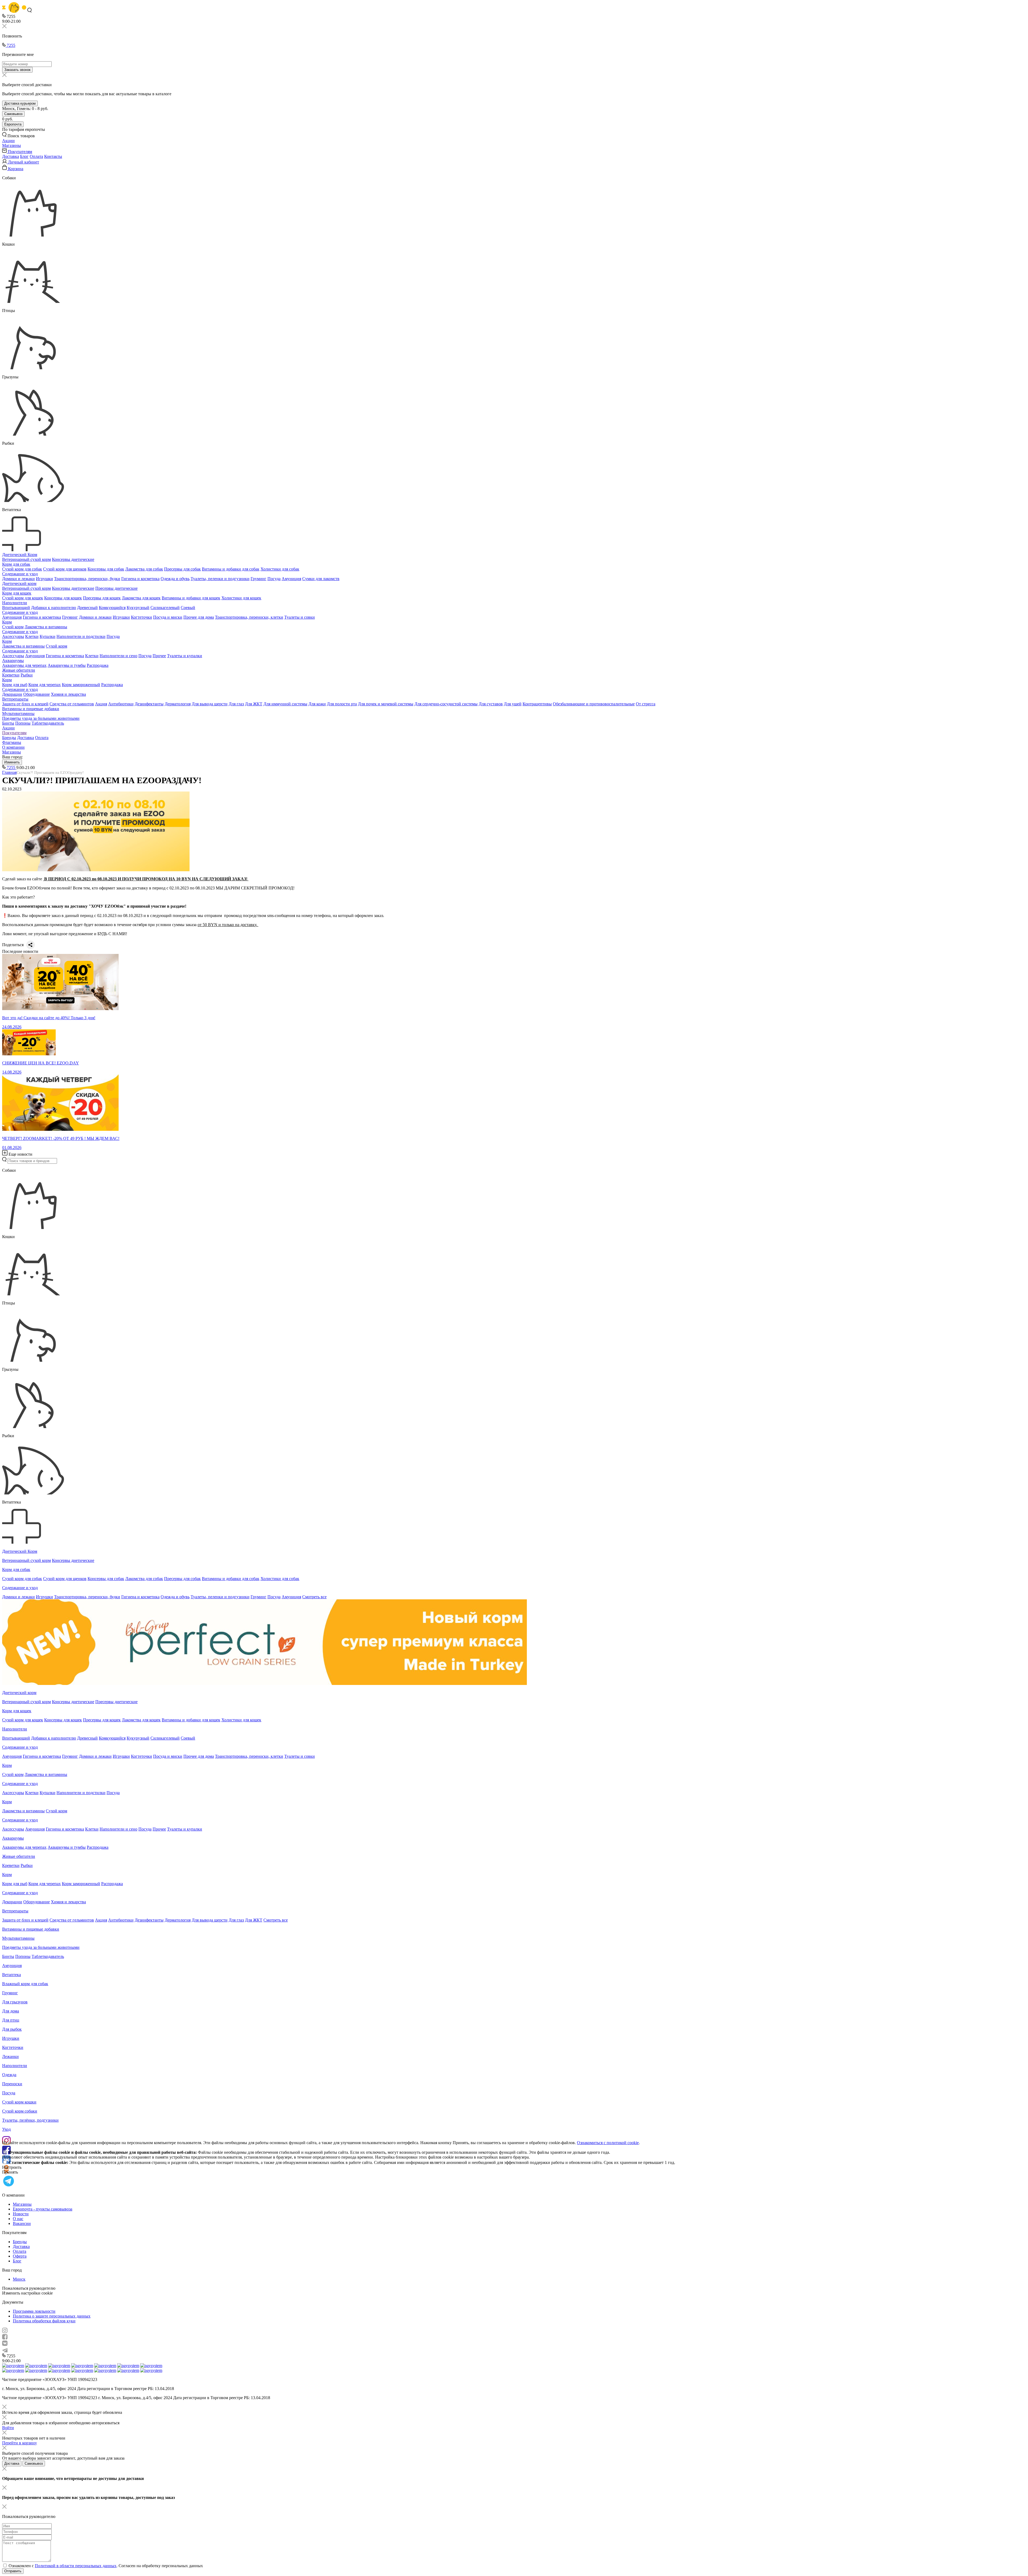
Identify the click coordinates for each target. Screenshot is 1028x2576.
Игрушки (44, 579)
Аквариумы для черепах (24, 665)
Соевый (188, 608)
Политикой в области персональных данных (76, 2566)
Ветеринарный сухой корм (27, 559)
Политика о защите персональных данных (52, 2316)
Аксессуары (13, 636)
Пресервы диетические (116, 588)
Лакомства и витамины (46, 627)
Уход (6, 2129)
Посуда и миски (168, 617)
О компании (13, 747)
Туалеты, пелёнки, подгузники (30, 2120)
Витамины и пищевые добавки (31, 709)
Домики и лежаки (18, 579)
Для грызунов (15, 2002)
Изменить (12, 762)
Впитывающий (16, 608)
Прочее (159, 656)
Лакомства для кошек (141, 598)
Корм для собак (16, 564)
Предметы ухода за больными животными (41, 718)
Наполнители (15, 603)
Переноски (12, 2084)
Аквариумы (13, 661)
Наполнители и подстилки (81, 636)
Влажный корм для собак (25, 1984)
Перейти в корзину (20, 2443)
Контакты (53, 156)
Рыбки (27, 675)
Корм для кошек (17, 593)
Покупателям (14, 733)
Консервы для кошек (63, 598)
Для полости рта (342, 704)
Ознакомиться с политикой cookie (608, 2143)
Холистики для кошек (241, 598)
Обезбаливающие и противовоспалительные (594, 704)
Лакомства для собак (144, 569)
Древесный (87, 608)
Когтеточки (141, 617)
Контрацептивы (537, 704)
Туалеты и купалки (185, 656)
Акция (101, 704)
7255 (10, 45)
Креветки (11, 675)
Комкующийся (112, 608)
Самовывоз (13, 114)
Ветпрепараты (15, 699)
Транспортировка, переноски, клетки (249, 617)
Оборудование (37, 694)
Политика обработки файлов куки (44, 2321)
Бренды (9, 738)
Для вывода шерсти (210, 704)
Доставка (11, 156)
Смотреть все (314, 1597)
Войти (8, 2428)
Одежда (9, 2075)
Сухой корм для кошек (23, 598)
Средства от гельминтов (72, 704)
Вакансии (22, 2223)
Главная (9, 772)
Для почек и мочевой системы (386, 704)
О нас (18, 2219)
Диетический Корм (20, 555)
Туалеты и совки (300, 617)
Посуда (274, 579)
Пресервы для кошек (102, 598)
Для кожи (317, 704)
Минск (19, 2279)
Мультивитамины (18, 714)
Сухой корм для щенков (65, 569)
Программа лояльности (34, 2311)
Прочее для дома (199, 617)
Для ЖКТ (254, 704)
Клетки (32, 636)
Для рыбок (12, 2029)
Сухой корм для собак (22, 569)
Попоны (23, 723)
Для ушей (513, 704)
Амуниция (291, 579)
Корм (7, 622)
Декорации (12, 694)
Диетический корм (19, 583)
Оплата (36, 156)
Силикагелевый (165, 608)
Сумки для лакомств (321, 579)
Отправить (13, 2571)
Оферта (20, 2256)
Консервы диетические (73, 559)
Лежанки (10, 2056)
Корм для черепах (45, 685)
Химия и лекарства (68, 694)
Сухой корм (13, 627)
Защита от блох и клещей (25, 704)
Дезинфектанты (149, 704)
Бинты (8, 723)
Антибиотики (121, 704)
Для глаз (236, 704)
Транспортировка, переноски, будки (87, 579)
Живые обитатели (19, 670)
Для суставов (491, 704)
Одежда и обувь (175, 579)
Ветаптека (12, 1975)
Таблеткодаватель (48, 723)
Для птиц (11, 2020)
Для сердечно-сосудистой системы (446, 704)
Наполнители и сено (118, 656)
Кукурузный (138, 608)
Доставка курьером (20, 103)
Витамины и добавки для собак (231, 569)
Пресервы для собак (182, 569)
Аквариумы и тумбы (67, 665)
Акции (8, 728)
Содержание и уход (20, 574)
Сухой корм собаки (20, 2111)
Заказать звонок (17, 70)
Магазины (12, 752)
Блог (24, 156)
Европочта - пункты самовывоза (43, 2209)
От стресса (646, 704)
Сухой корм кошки (19, 2102)
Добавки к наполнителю (54, 608)
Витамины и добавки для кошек (191, 598)
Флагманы (12, 742)
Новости (21, 2214)
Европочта (13, 124)
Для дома (11, 2011)
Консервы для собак (106, 569)
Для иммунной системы (285, 704)
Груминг (258, 579)
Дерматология (178, 704)
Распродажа (98, 665)
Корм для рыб (15, 685)
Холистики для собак (280, 569)
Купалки (48, 636)
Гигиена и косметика (140, 579)
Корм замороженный (81, 685)
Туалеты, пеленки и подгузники (220, 579)
